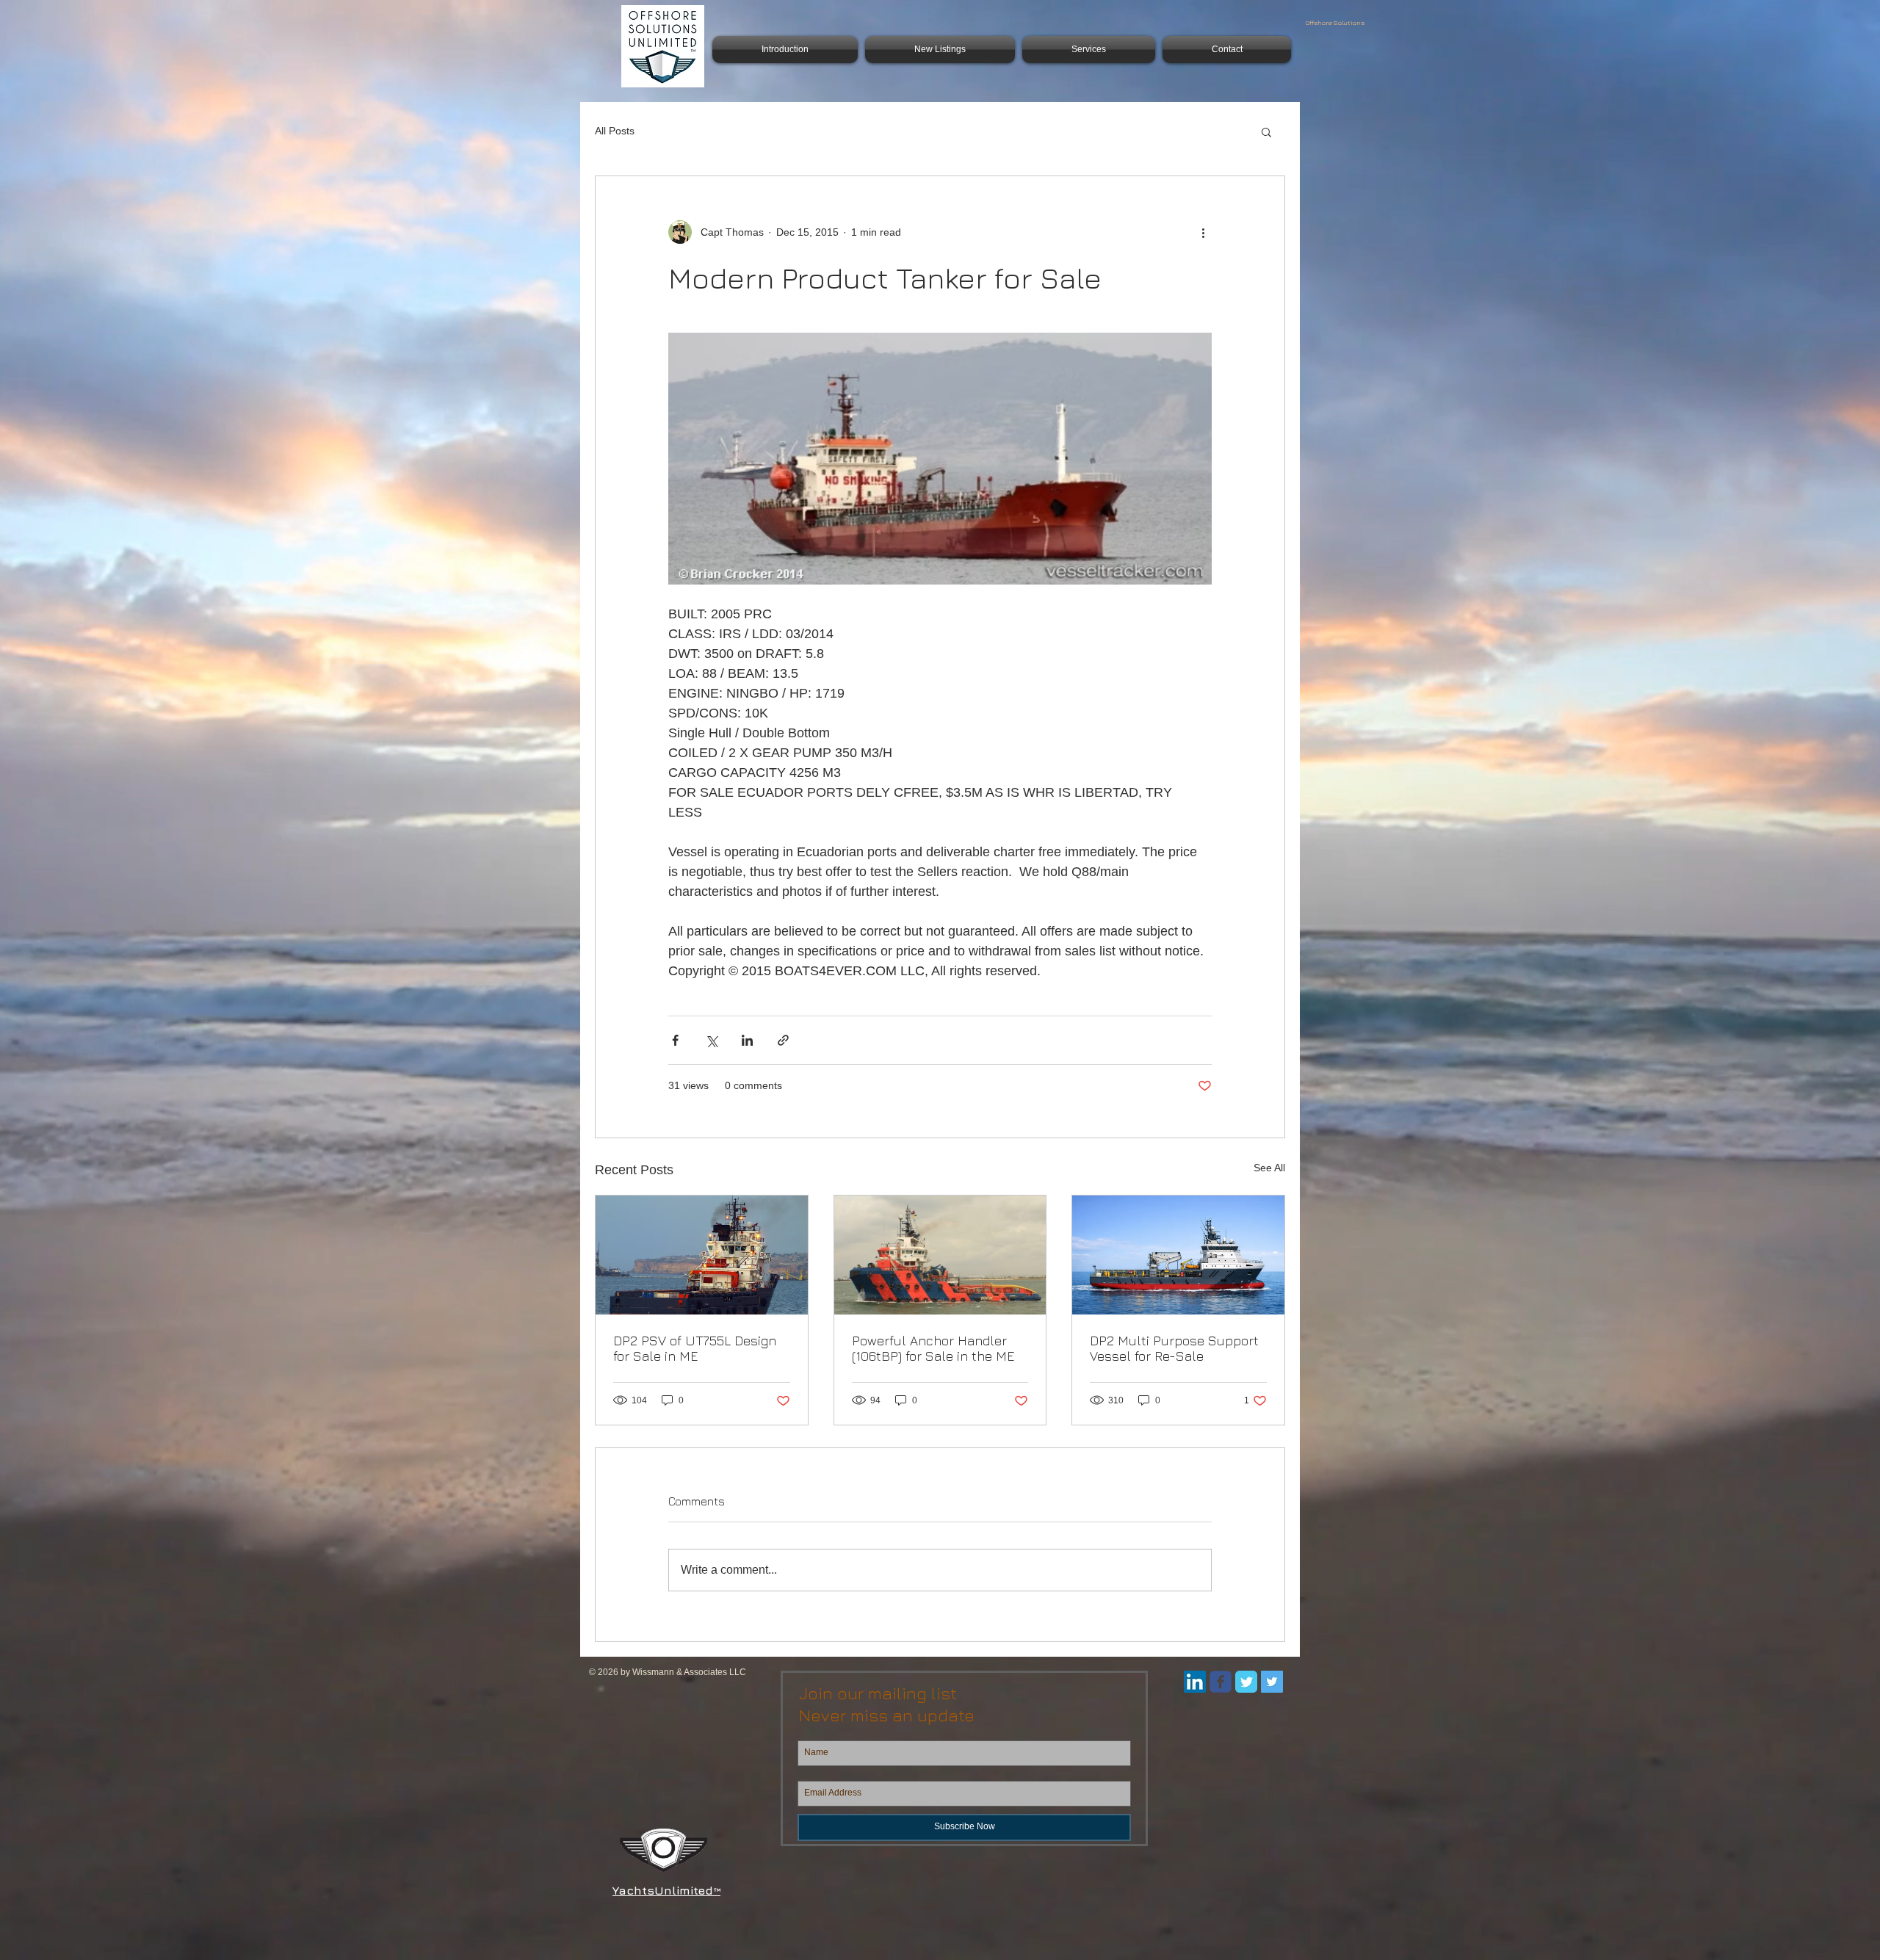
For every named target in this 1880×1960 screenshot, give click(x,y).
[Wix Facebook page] (1221, 1682)
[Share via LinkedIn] (747, 1040)
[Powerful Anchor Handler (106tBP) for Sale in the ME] (940, 1255)
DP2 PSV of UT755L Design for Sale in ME (695, 1348)
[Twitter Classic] (1246, 1682)
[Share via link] (783, 1040)
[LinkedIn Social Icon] (1195, 1682)
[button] (1266, 131)
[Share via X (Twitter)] (711, 1040)
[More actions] (1203, 232)
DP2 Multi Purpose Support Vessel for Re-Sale (1174, 1348)
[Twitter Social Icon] (1272, 1682)
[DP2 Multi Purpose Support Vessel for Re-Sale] (1178, 1255)
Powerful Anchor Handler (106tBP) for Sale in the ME (933, 1348)
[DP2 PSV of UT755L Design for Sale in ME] (702, 1255)
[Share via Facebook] (675, 1040)
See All (1269, 1168)
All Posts (615, 131)
